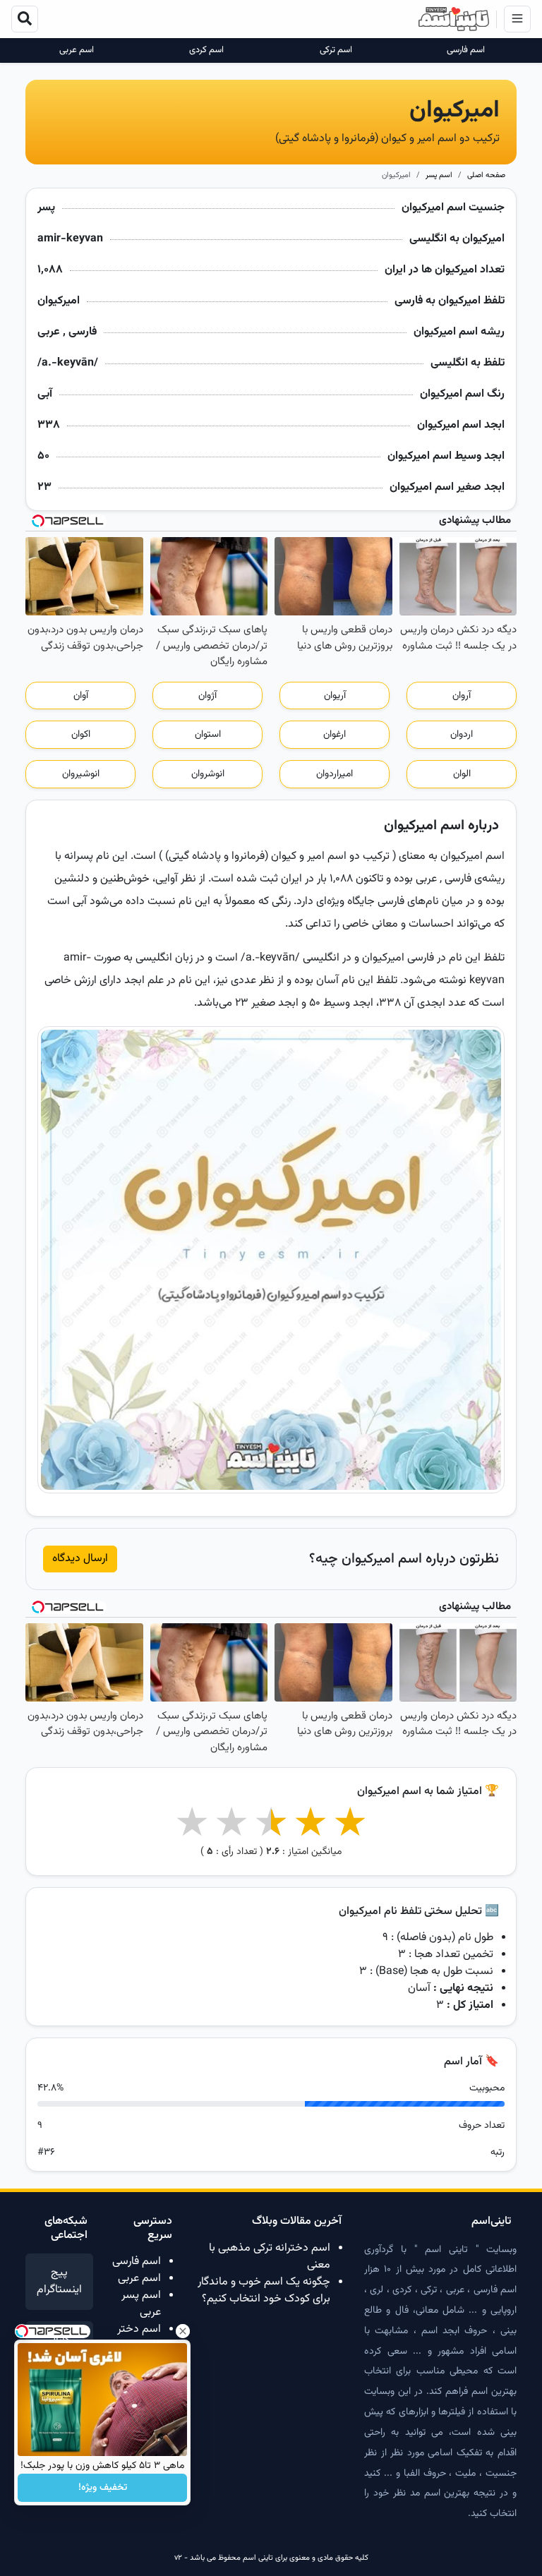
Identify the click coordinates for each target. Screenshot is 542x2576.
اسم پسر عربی (141, 2304)
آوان (81, 696)
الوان (462, 774)
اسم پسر (439, 175)
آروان (462, 696)
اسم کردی (206, 50)
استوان (208, 735)
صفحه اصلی (486, 175)
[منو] (517, 19)
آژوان (207, 696)
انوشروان (208, 774)
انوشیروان (81, 774)
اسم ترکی (336, 50)
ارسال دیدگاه (80, 1559)
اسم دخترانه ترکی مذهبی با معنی (270, 2257)
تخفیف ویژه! (103, 2488)
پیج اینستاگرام (59, 2281)
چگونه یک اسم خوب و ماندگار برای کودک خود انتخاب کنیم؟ (264, 2291)
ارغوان (335, 735)
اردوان (462, 735)
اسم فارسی (466, 50)
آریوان (335, 696)
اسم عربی (77, 50)
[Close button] (183, 2331)
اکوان (81, 735)
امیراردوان (335, 774)
